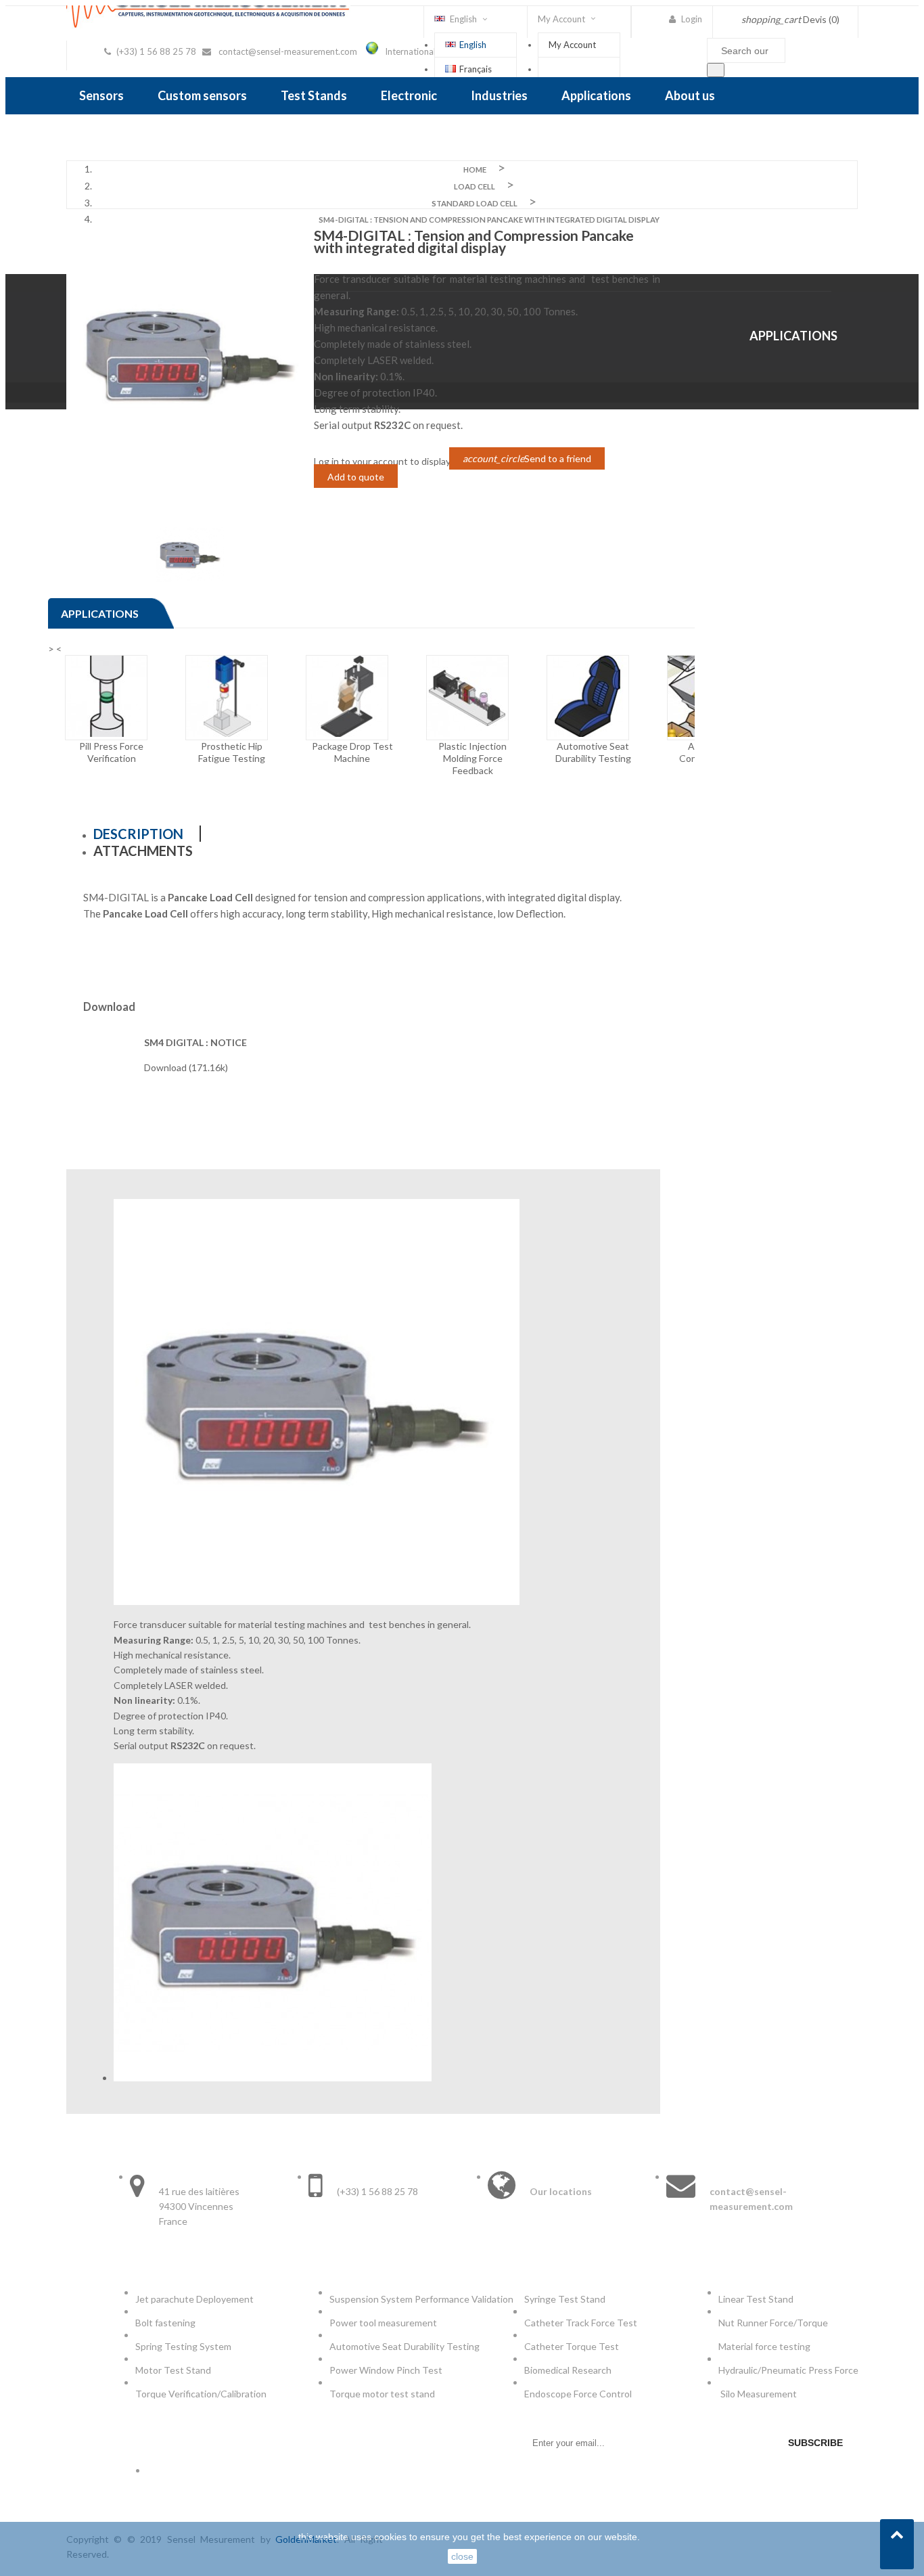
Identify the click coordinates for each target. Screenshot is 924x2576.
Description (138, 834)
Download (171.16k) (186, 1067)
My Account (572, 45)
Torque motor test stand (382, 2394)
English (473, 45)
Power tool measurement (384, 2323)
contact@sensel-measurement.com (288, 51)
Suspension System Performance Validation (423, 2299)
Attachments (143, 851)
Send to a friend (527, 458)
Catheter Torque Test (572, 2346)
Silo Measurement (760, 2394)
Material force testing (764, 2346)
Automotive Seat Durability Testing (405, 2346)
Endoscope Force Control (578, 2394)
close (462, 2556)
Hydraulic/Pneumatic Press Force (789, 2370)
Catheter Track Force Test (582, 2323)
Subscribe (815, 2443)
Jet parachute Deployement (194, 2299)
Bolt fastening (166, 2323)
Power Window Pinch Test (388, 2370)
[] (716, 70)
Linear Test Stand (756, 2299)
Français (476, 69)
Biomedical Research (568, 2370)
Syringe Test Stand (565, 2299)
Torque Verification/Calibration (201, 2394)
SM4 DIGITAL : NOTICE (195, 1042)
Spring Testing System (183, 2346)
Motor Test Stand (173, 2370)
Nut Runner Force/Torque (774, 2323)
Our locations (561, 2191)
